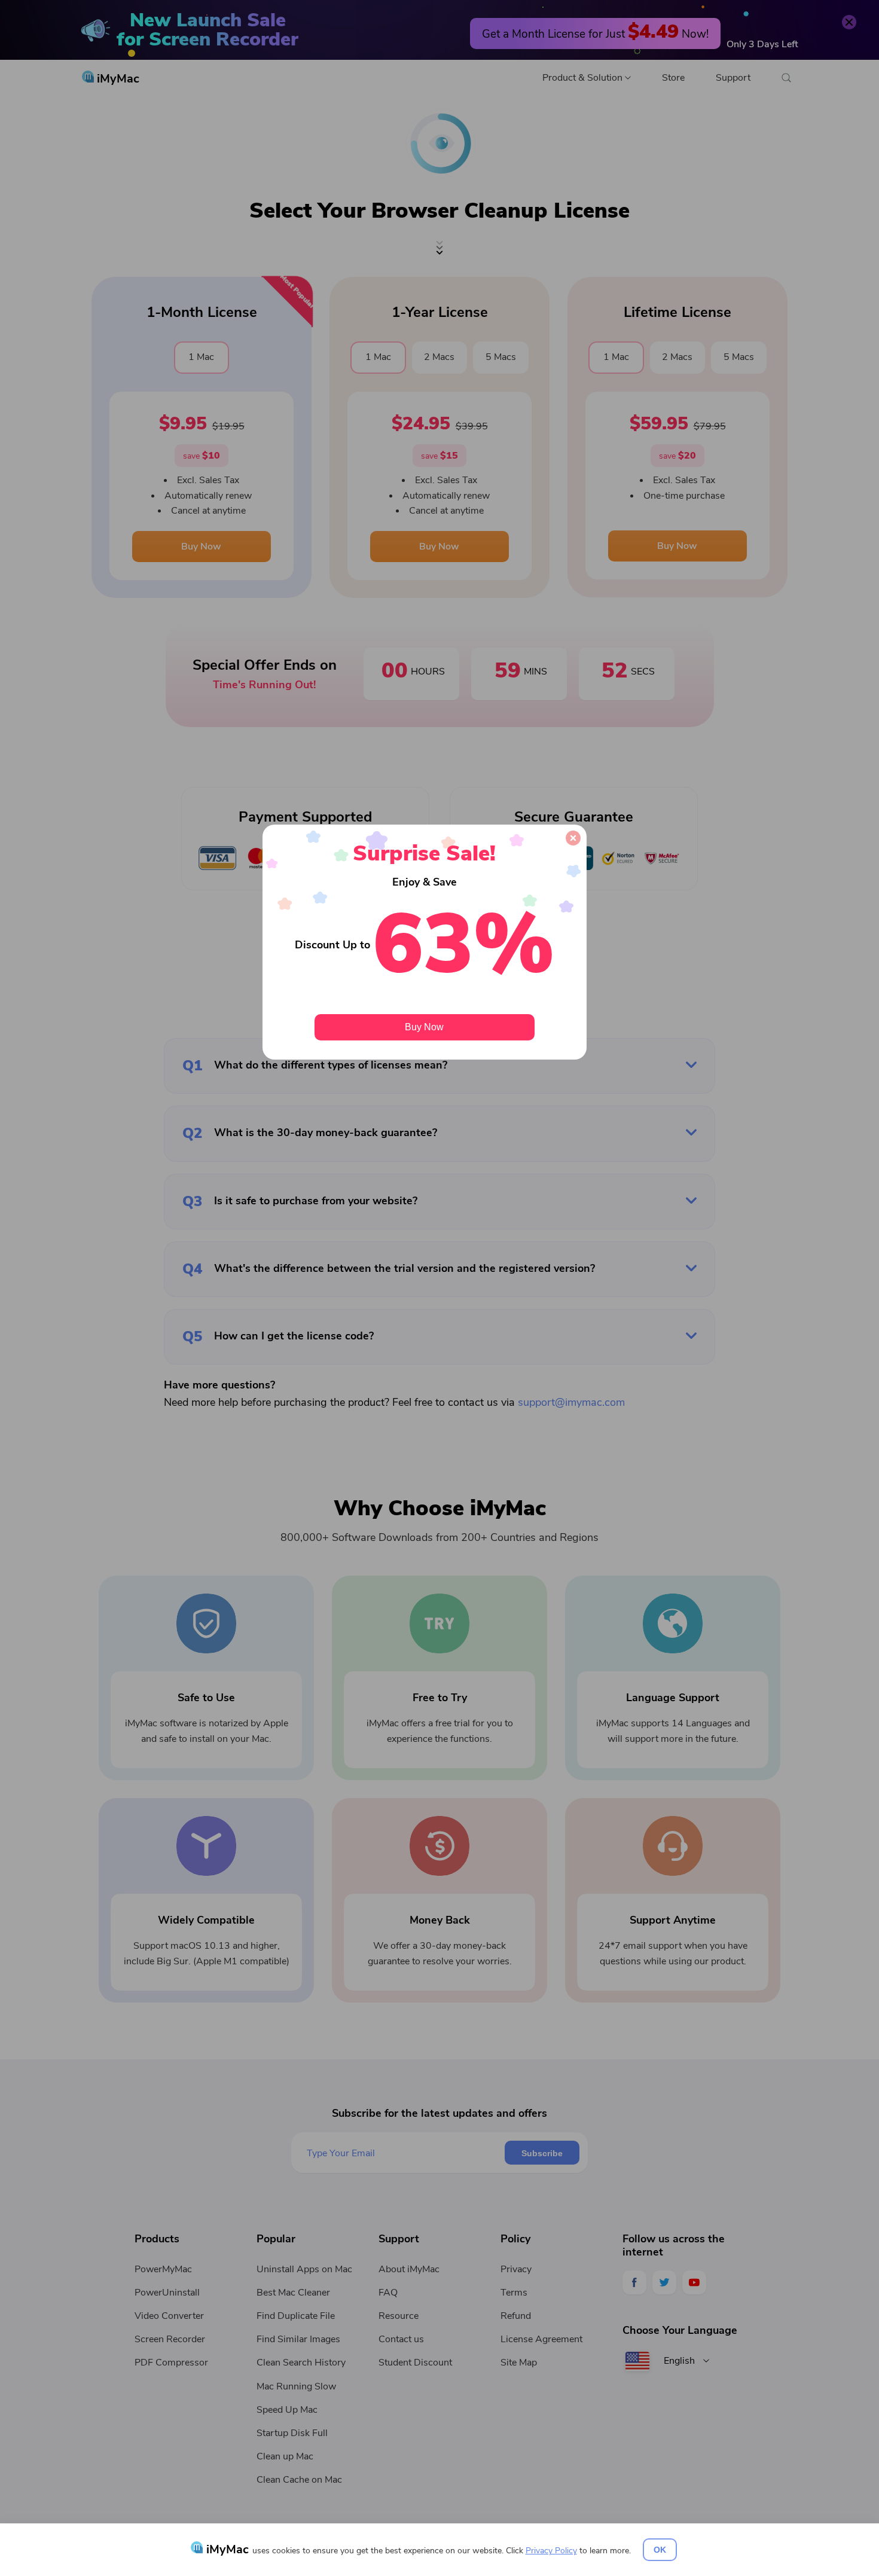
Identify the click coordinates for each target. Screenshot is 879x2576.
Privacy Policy (551, 2551)
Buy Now (424, 1027)
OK (660, 2550)
